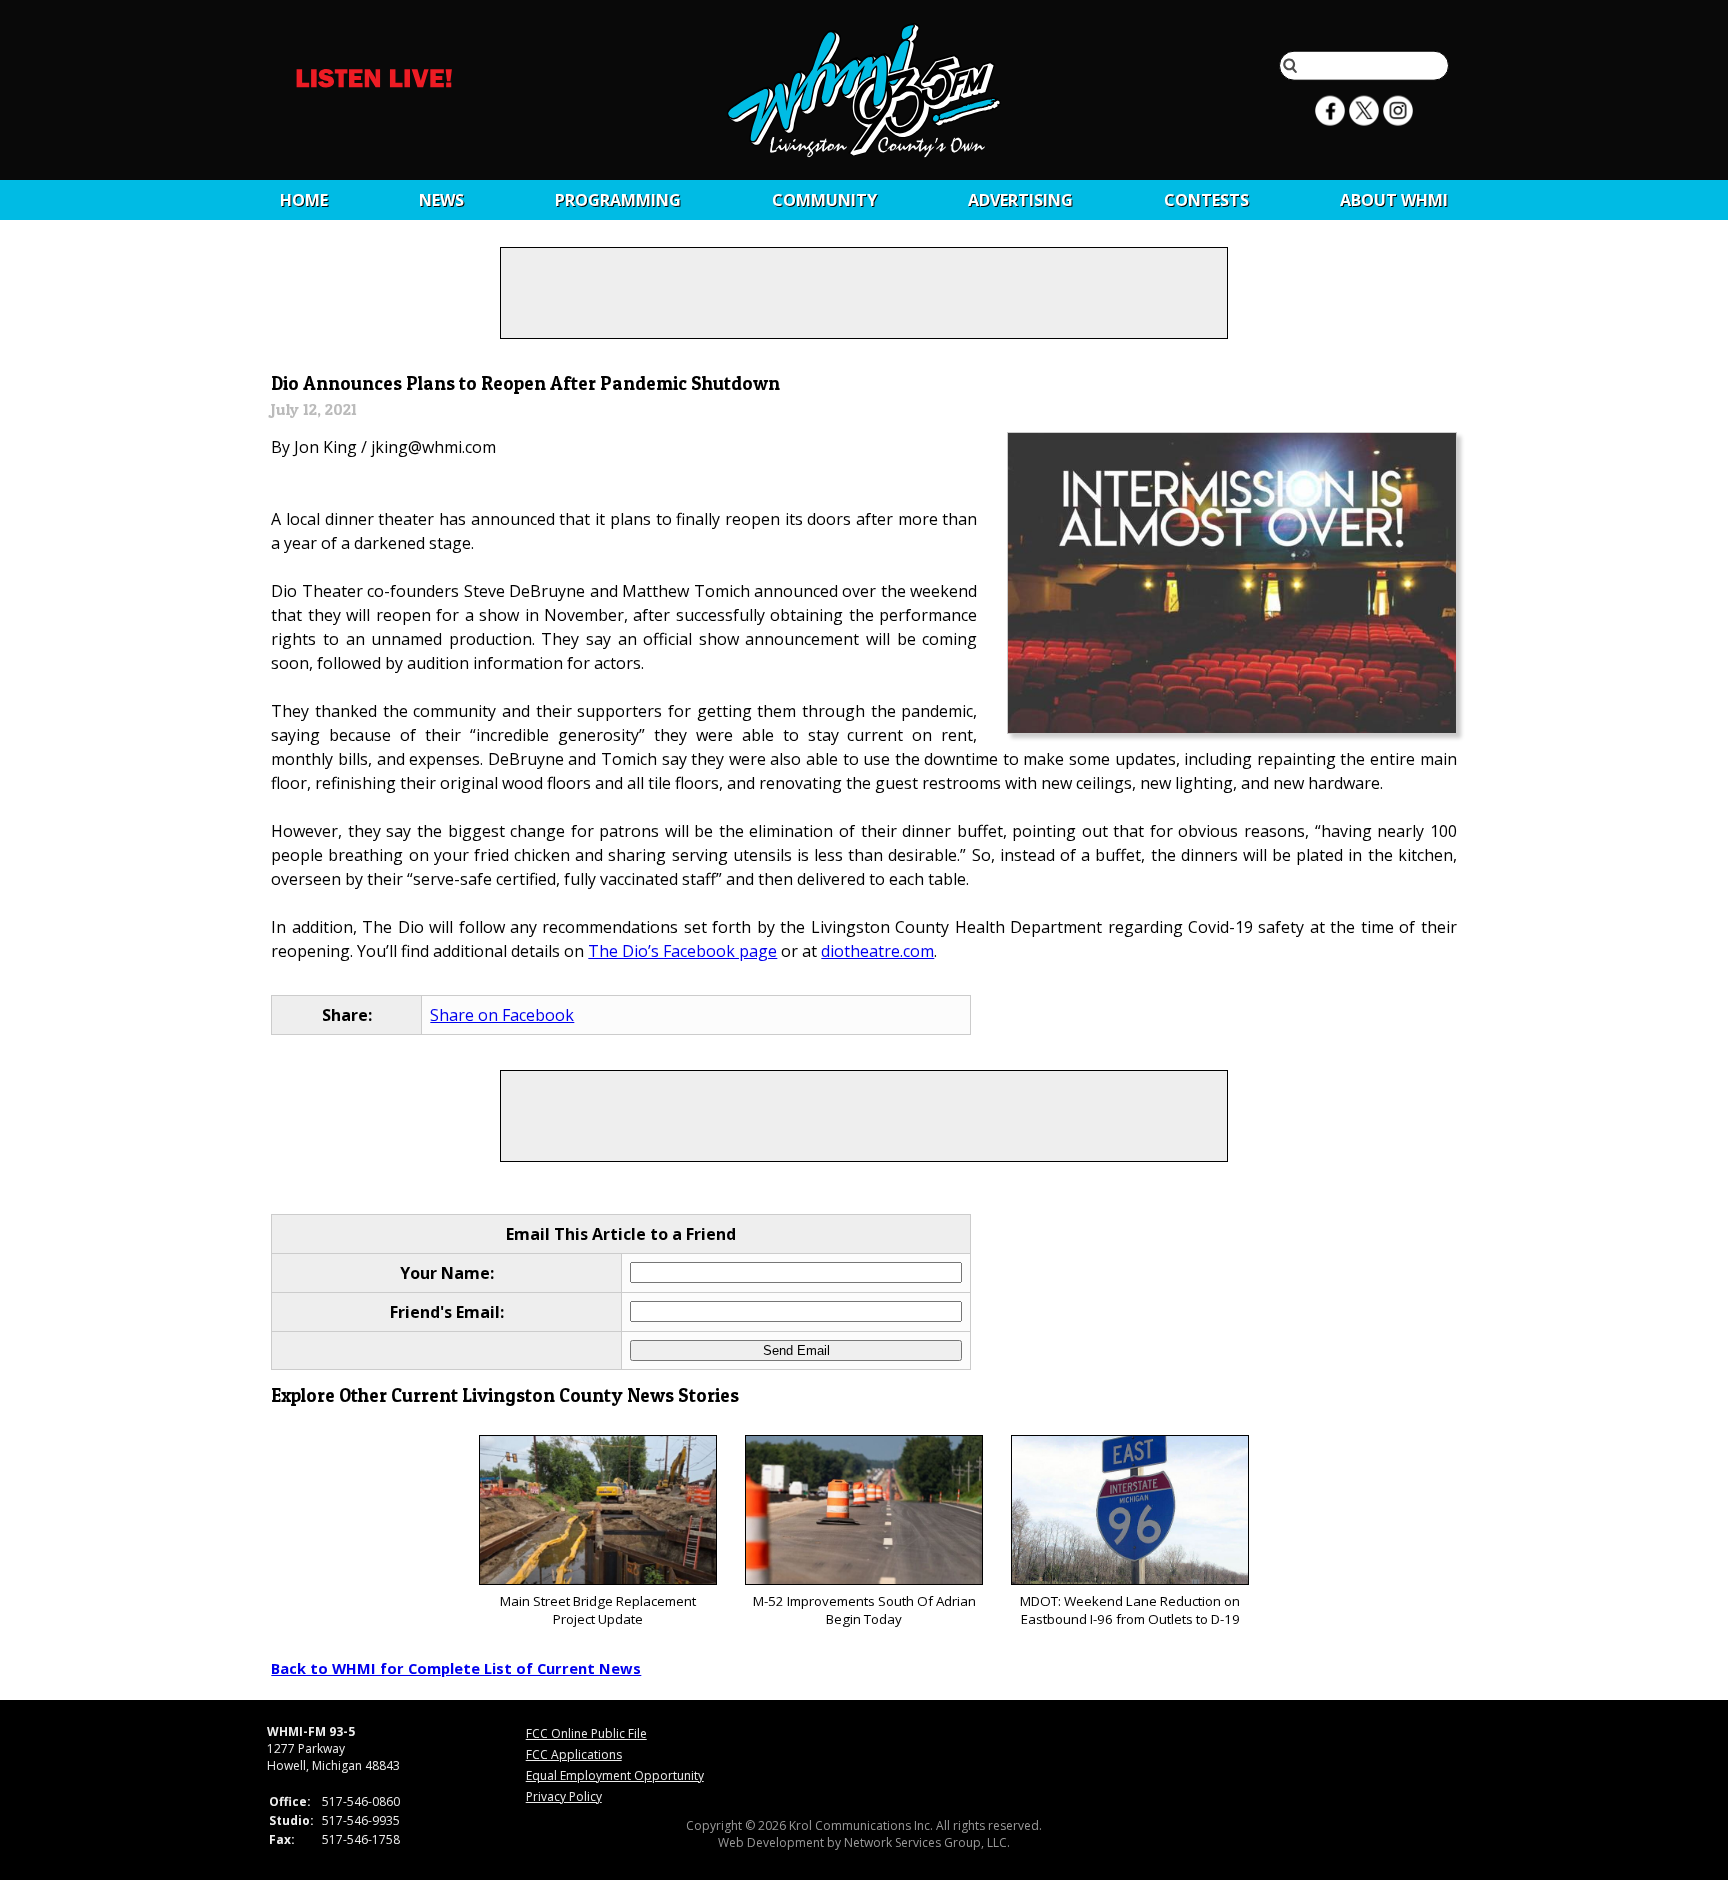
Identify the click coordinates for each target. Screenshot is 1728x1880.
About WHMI (1394, 200)
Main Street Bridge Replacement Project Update (598, 1610)
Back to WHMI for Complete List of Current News (456, 1668)
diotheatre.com (877, 951)
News (441, 200)
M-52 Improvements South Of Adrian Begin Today (864, 1610)
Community (824, 200)
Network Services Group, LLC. (927, 1842)
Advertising (1020, 200)
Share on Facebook (502, 1015)
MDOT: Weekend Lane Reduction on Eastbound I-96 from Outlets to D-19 (1130, 1610)
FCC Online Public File (586, 1733)
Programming (618, 200)
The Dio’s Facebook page (682, 951)
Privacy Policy (564, 1796)
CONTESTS (1206, 200)
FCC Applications (574, 1754)
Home (304, 200)
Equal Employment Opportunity (615, 1775)
